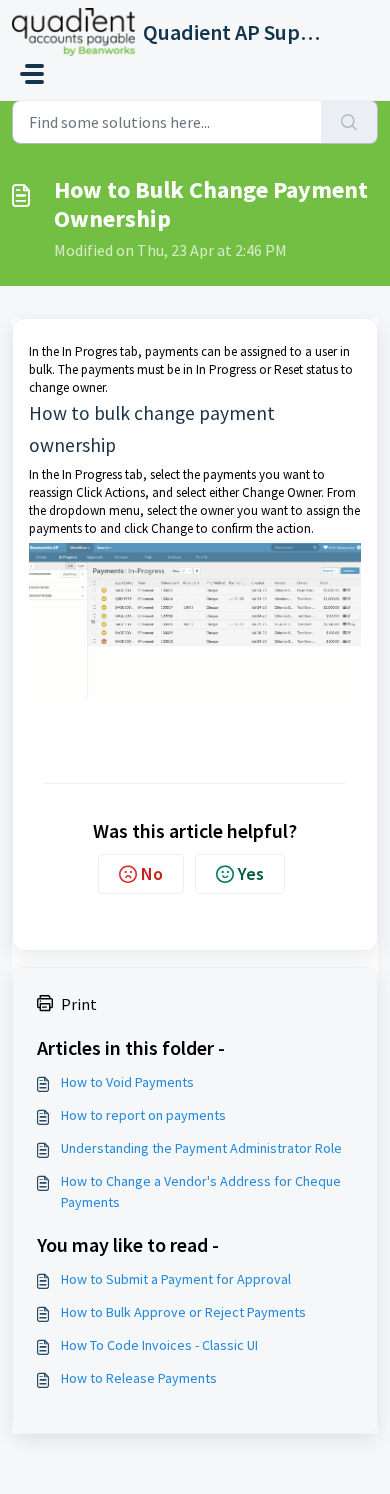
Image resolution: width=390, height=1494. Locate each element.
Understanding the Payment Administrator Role (201, 1148)
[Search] (349, 122)
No (152, 873)
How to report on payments (143, 1115)
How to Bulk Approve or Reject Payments (183, 1312)
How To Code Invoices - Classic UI (159, 1345)
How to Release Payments (139, 1378)
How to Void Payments (127, 1082)
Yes (251, 873)
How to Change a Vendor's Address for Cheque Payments (201, 1191)
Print (79, 1004)
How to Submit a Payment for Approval (176, 1279)
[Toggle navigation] (32, 74)
